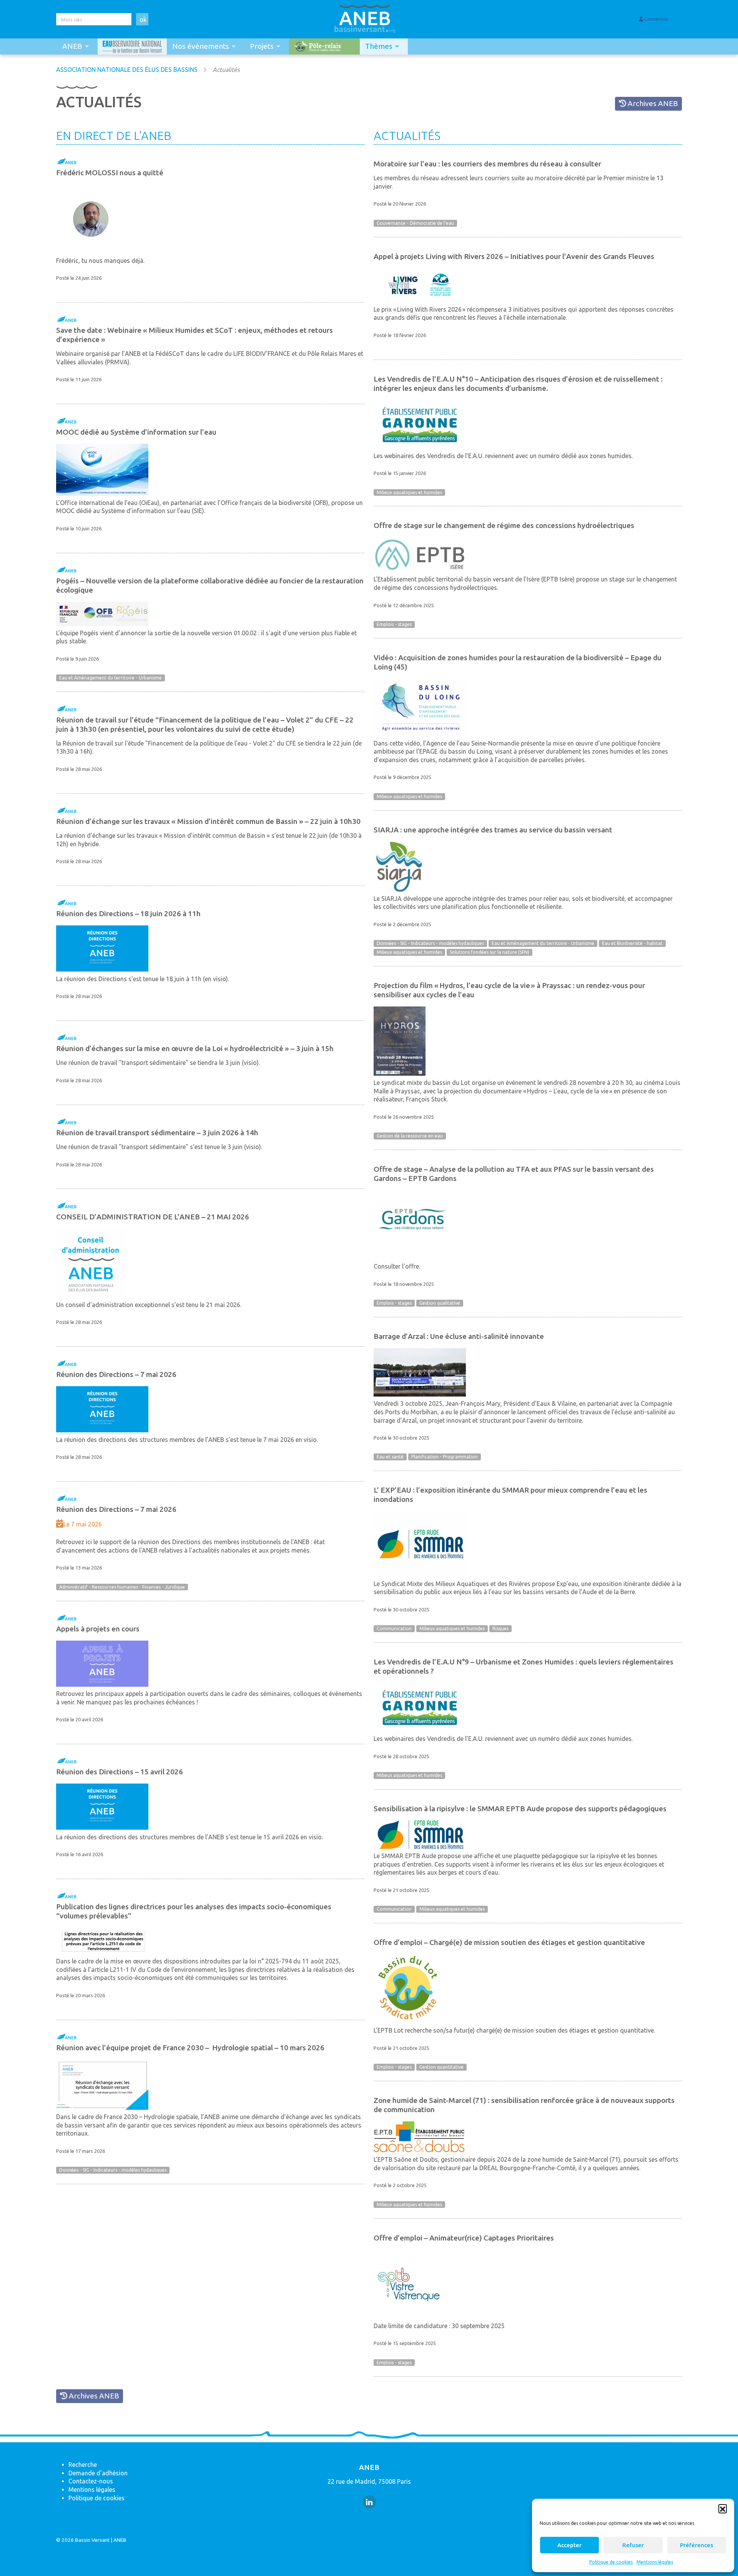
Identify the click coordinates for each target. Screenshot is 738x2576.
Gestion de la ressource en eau (410, 1136)
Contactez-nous (91, 2481)
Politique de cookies (611, 2562)
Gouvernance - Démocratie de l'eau (415, 223)
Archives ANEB (652, 103)
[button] (723, 2508)
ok (143, 20)
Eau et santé (390, 1457)
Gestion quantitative (441, 2067)
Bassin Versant (92, 2540)
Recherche (83, 2465)
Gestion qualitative (440, 1303)
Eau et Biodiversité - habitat (632, 944)
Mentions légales (655, 2562)
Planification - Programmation (445, 1457)
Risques (500, 1629)
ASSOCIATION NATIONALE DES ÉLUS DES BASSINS (127, 70)
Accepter (569, 2545)
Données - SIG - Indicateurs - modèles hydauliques (113, 2170)
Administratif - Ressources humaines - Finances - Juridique (122, 1587)
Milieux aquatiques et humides (409, 492)
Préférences (696, 2545)
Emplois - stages (394, 624)
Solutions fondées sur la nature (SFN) (490, 952)
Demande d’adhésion (98, 2473)
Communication (394, 1629)
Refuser (633, 2545)
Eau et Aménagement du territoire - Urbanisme (111, 678)
